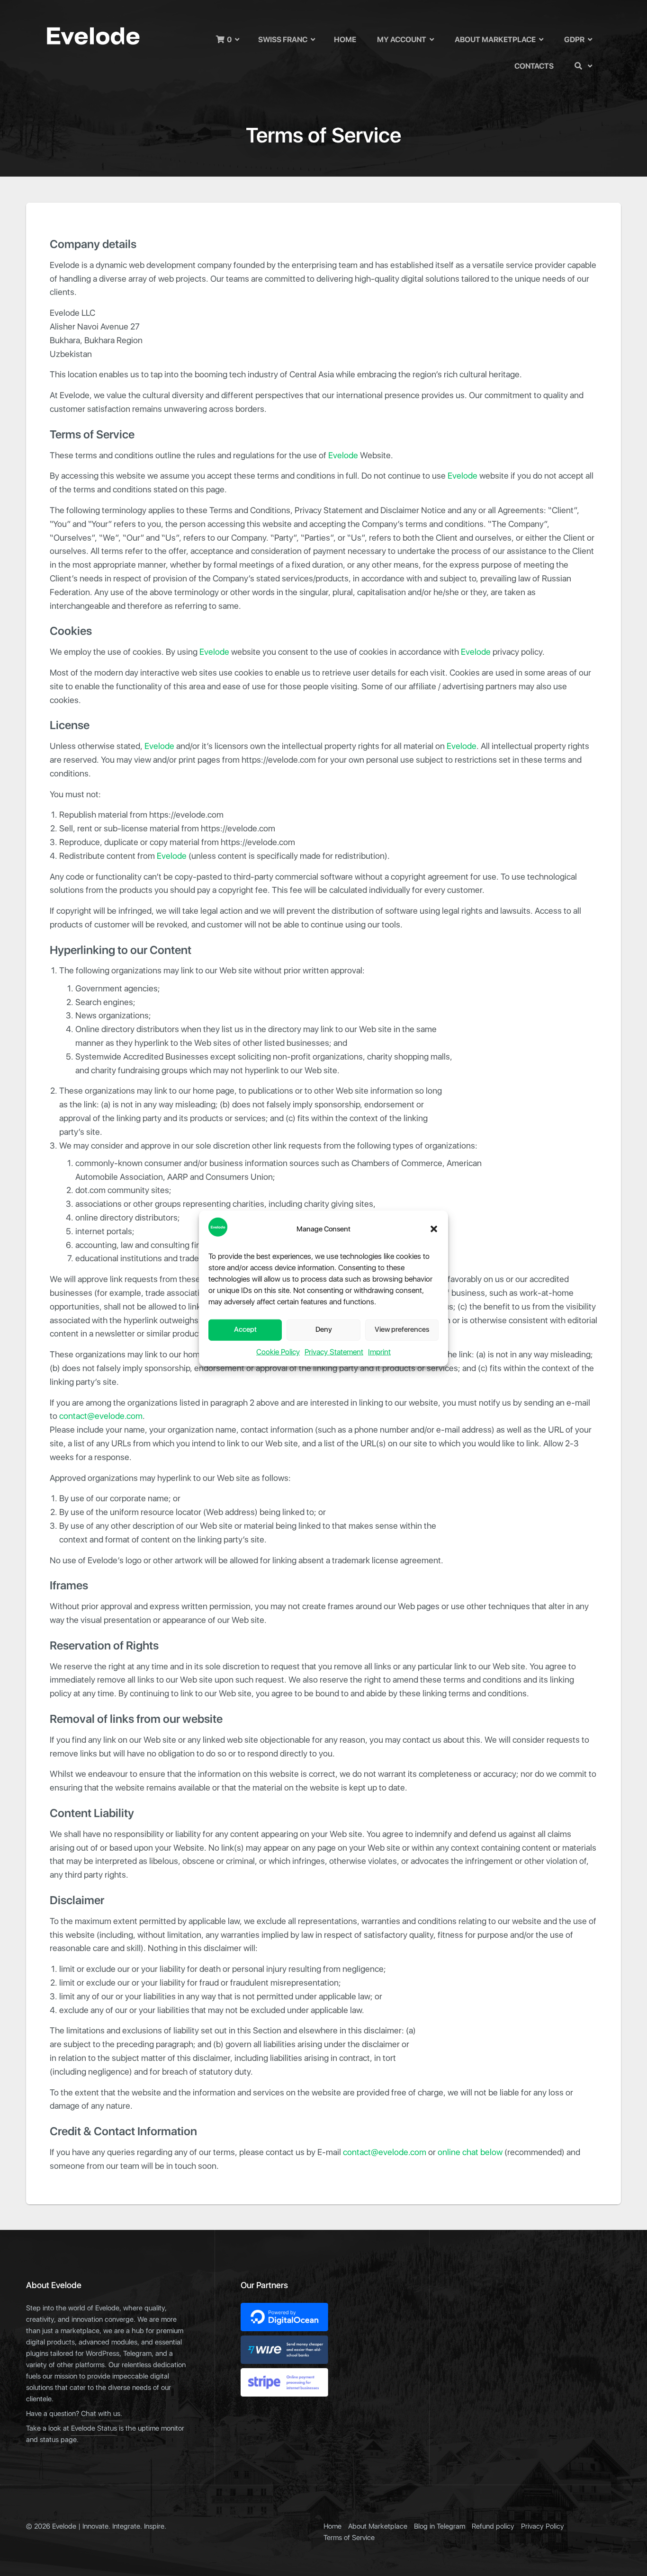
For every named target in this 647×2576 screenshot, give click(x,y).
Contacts (534, 66)
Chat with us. (102, 2414)
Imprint (379, 1352)
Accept (245, 1330)
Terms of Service (349, 2538)
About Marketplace (495, 40)
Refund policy (493, 2527)
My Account (402, 40)
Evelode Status (94, 2429)
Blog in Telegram (440, 2527)
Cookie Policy (278, 1352)
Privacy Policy (543, 2527)
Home (345, 40)
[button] (434, 1229)
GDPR (574, 40)
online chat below (470, 2153)
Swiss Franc (283, 40)
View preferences (402, 1330)
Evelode (343, 456)
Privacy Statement (334, 1352)
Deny (324, 1330)
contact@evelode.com (101, 1416)
